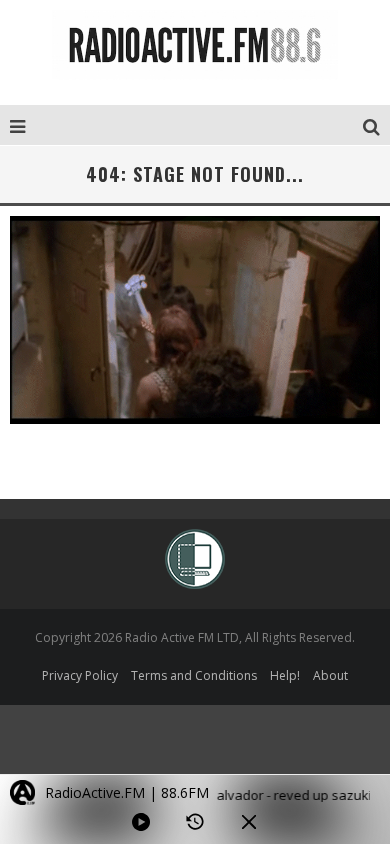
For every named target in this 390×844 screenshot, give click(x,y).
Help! (285, 675)
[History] (195, 822)
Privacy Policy (80, 675)
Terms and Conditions (194, 675)
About (330, 675)
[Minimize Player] (249, 822)
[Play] (141, 822)
